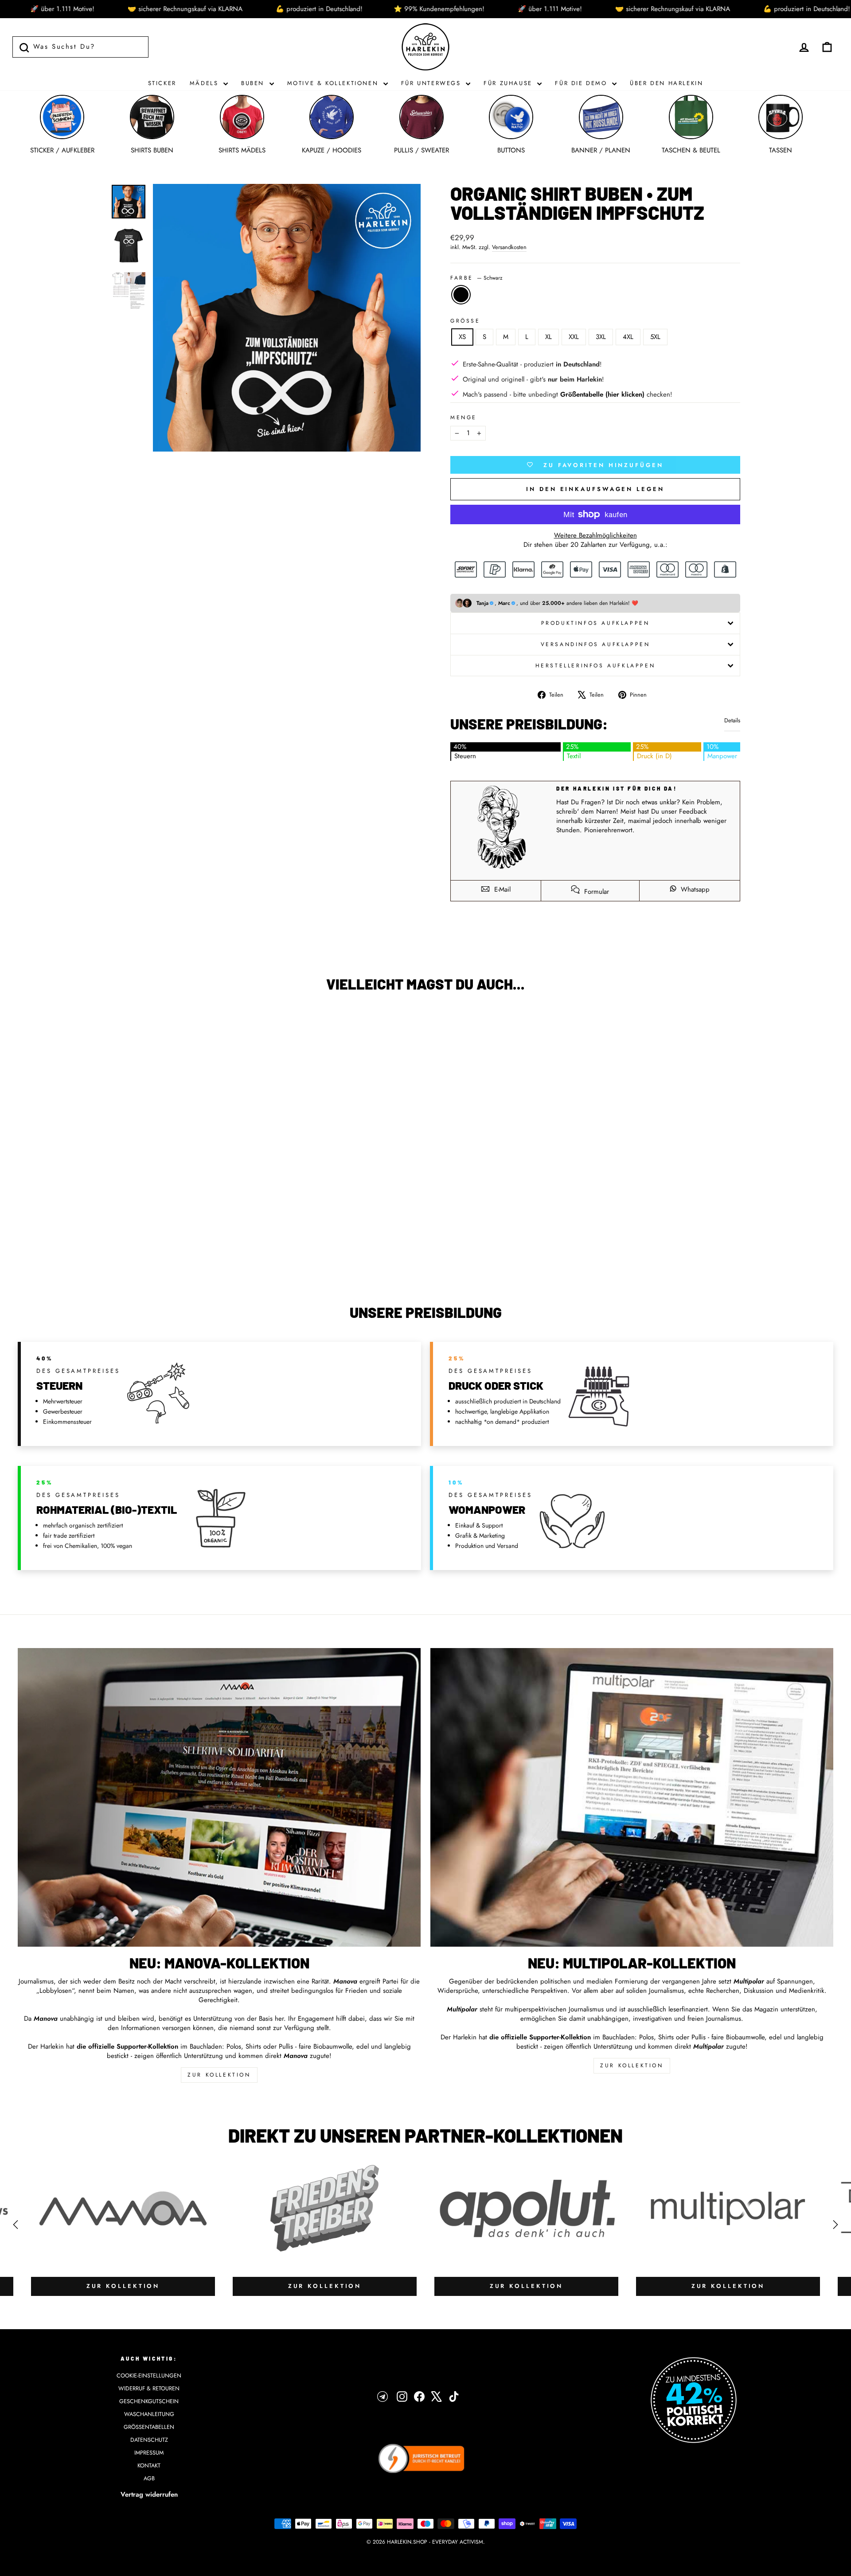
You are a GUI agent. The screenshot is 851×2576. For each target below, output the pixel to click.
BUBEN (254, 83)
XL (548, 337)
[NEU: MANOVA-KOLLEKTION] (219, 1797)
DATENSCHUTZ (149, 2440)
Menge (464, 418)
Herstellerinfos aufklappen (595, 666)
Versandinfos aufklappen (595, 644)
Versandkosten (509, 247)
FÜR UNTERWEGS (432, 83)
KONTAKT (149, 2465)
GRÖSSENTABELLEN (149, 2427)
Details (732, 721)
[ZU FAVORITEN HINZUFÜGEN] (29, 1024)
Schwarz (461, 295)
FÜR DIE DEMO (582, 83)
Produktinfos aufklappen (595, 623)
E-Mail (501, 889)
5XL (655, 337)
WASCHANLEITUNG (149, 2414)
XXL (574, 337)
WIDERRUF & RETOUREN (149, 2388)
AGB (149, 2478)
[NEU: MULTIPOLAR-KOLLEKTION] (632, 1797)
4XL (628, 337)
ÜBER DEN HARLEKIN (666, 83)
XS (462, 337)
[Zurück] (16, 2225)
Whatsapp (694, 889)
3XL (601, 337)
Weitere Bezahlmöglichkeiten (595, 536)
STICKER (162, 83)
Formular (595, 892)
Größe (465, 321)
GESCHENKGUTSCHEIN (149, 2401)
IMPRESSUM (149, 2453)
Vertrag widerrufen (149, 2494)
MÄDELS (205, 83)
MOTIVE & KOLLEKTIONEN (334, 83)
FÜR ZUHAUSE (509, 83)
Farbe (476, 278)
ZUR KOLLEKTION (219, 2075)
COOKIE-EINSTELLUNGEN (149, 2375)
